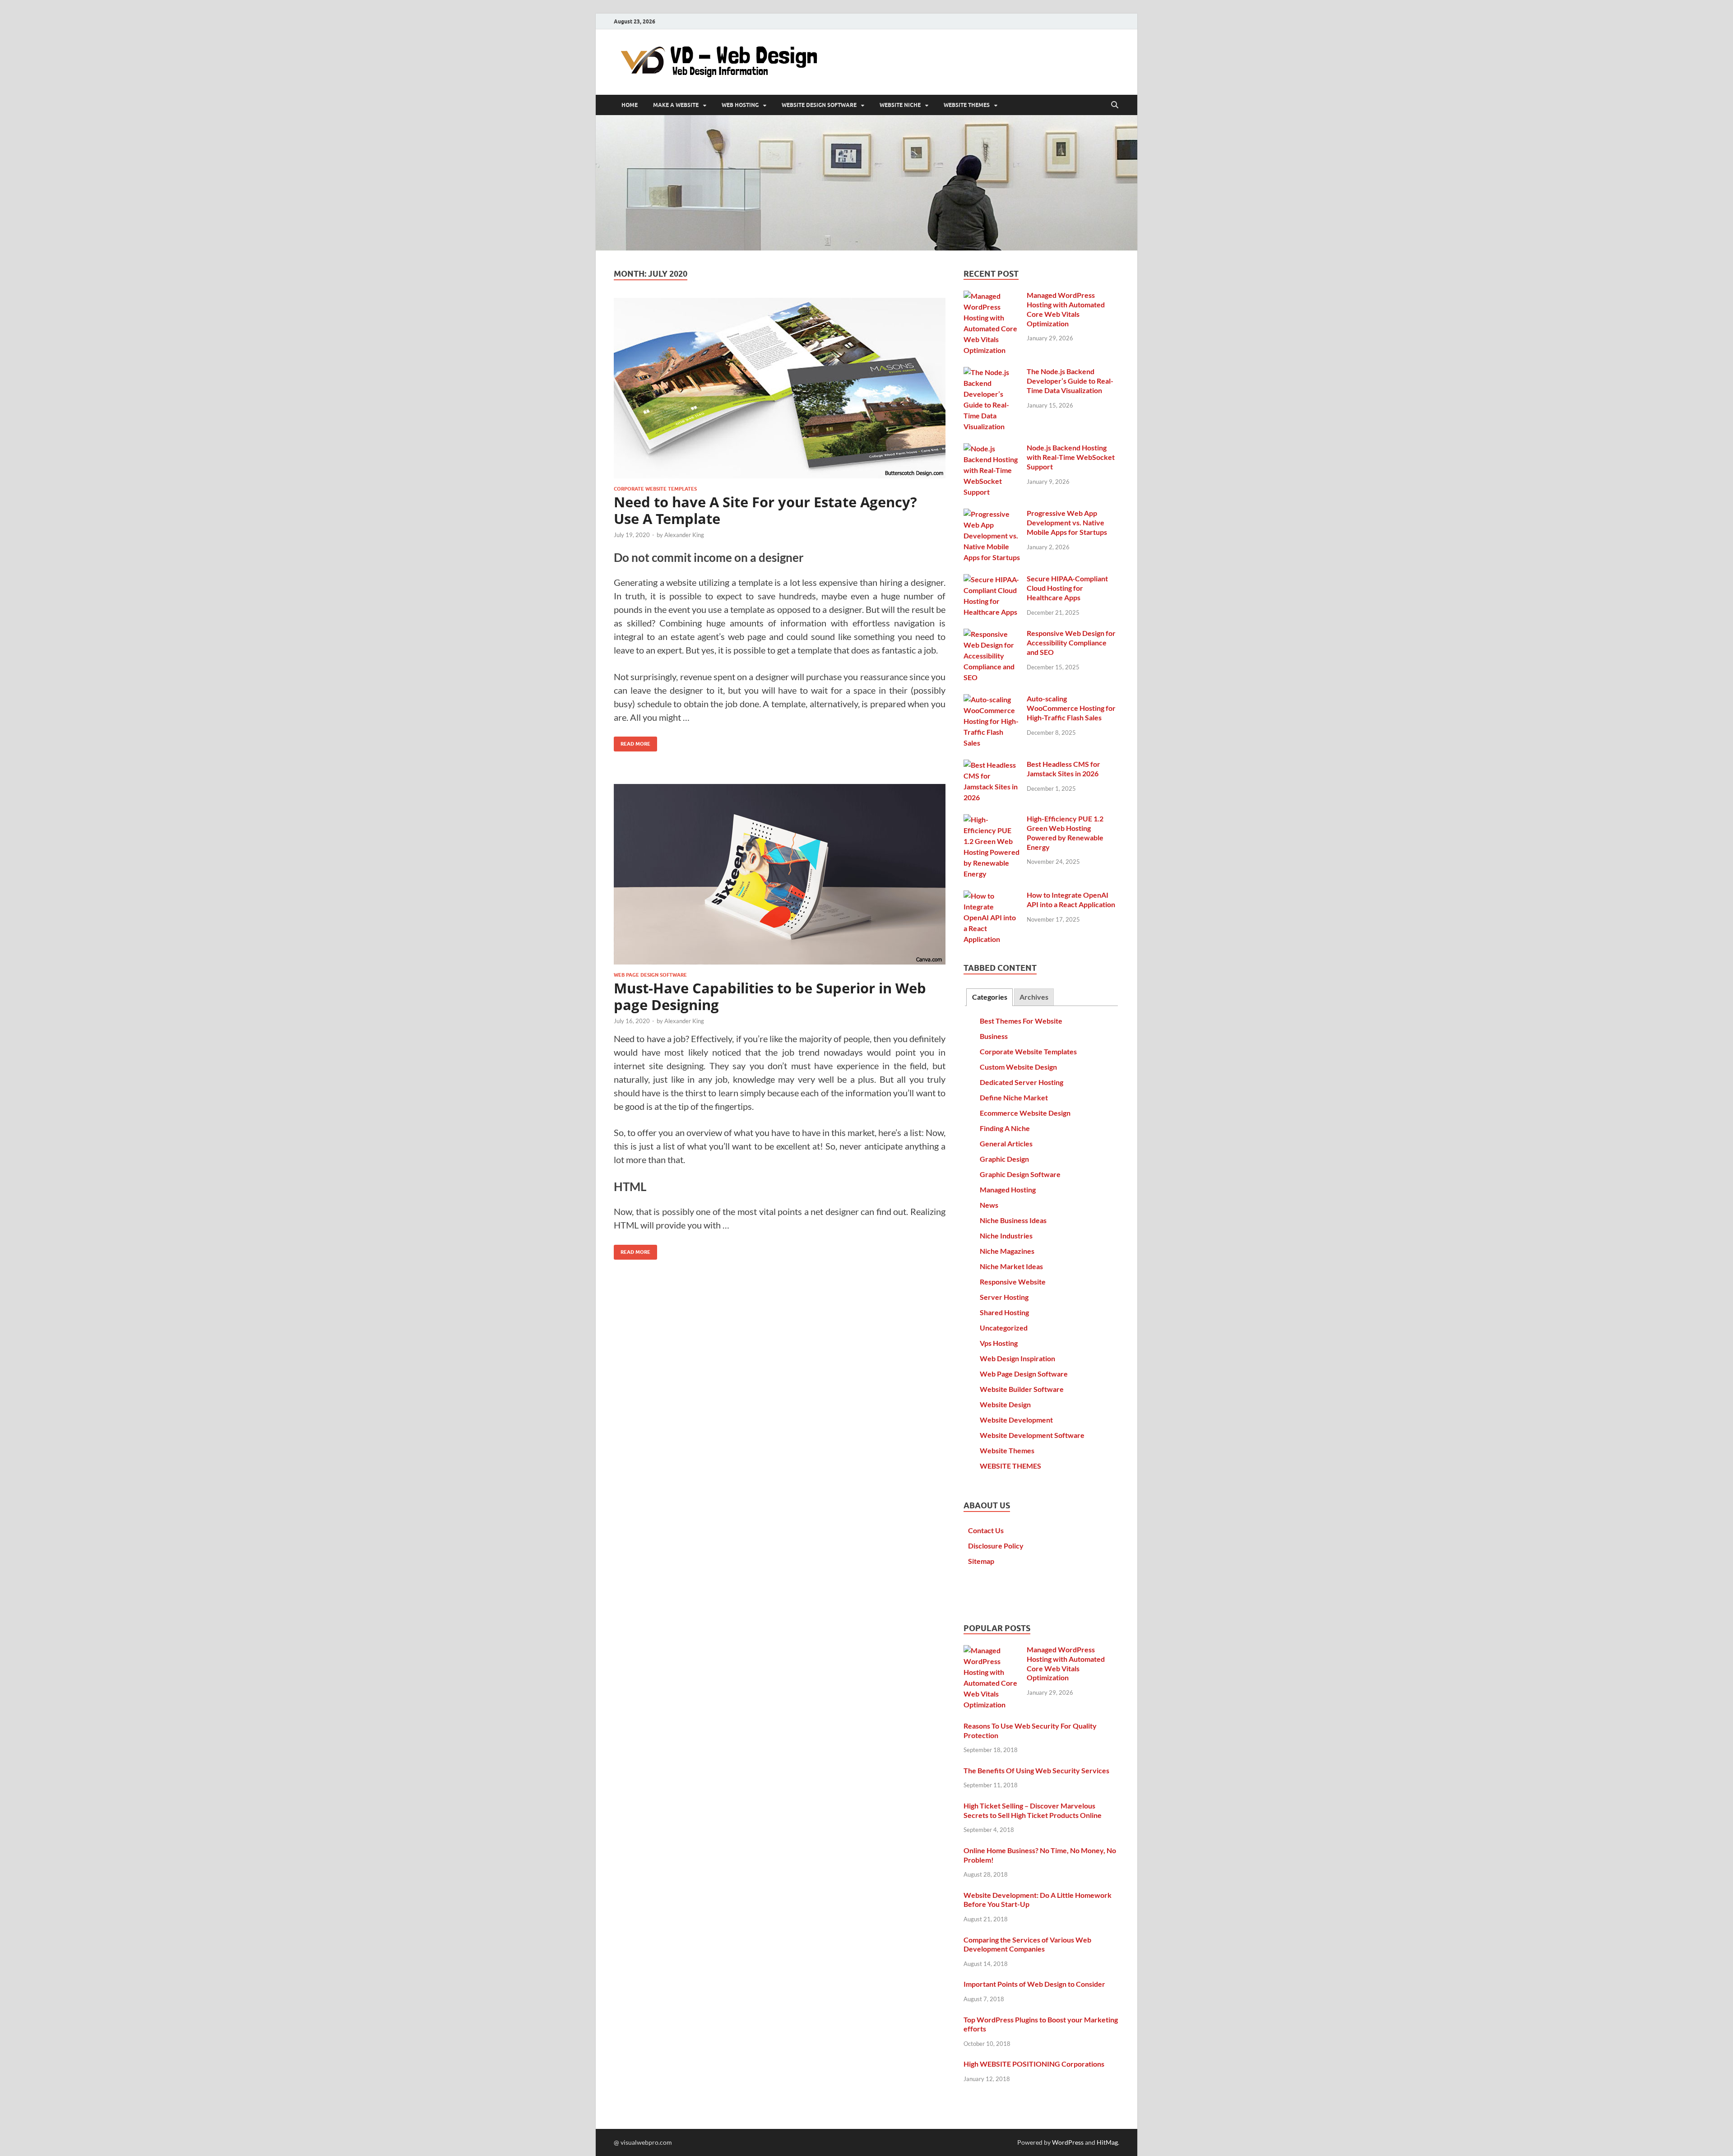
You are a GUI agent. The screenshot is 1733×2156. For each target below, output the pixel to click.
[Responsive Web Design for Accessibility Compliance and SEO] (992, 634)
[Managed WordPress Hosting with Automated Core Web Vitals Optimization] (992, 296)
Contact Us (986, 1530)
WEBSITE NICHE (900, 105)
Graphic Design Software (1020, 1174)
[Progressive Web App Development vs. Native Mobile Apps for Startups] (992, 514)
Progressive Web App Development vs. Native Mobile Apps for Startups (1067, 522)
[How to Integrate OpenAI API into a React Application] (992, 896)
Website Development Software (1032, 1435)
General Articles (1006, 1143)
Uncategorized (1004, 1328)
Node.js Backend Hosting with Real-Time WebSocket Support (1071, 457)
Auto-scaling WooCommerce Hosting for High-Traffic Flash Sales (1071, 708)
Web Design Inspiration (1017, 1358)
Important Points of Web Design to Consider (1034, 1984)
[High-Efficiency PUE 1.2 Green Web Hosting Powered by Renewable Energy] (992, 819)
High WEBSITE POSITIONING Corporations (1034, 2064)
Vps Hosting (999, 1343)
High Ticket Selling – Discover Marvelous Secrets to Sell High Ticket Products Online (1033, 1810)
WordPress (1068, 2142)
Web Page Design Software (650, 975)
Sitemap (981, 1561)
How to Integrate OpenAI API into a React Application (1071, 899)
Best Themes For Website (1021, 1021)
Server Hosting (1004, 1297)
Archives (1034, 997)
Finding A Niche (1005, 1128)
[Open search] (1115, 105)
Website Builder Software (1022, 1389)
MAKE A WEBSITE (676, 105)
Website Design (1005, 1404)
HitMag (1107, 2142)
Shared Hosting (1004, 1312)
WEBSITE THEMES (967, 105)
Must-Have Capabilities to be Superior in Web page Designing (770, 996)
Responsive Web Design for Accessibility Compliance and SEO (1071, 642)
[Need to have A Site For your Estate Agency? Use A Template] (780, 388)
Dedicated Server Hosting (1022, 1082)
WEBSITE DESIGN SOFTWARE (819, 105)
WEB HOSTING (740, 105)
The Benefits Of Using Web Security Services (1036, 1770)
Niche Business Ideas (1013, 1220)
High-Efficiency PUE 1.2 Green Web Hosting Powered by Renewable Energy (1065, 832)
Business (994, 1036)
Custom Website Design (1018, 1067)
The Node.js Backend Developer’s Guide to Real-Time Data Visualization (1070, 381)
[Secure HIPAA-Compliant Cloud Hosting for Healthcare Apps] (992, 579)
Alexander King (684, 535)
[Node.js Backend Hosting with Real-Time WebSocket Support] (992, 448)
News (989, 1205)
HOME (630, 105)
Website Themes (1007, 1450)
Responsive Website (1013, 1282)
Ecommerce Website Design (1025, 1113)
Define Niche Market (1014, 1097)
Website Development (1016, 1420)
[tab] (989, 997)
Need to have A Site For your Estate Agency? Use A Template (765, 510)
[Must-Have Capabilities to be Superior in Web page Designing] (780, 874)
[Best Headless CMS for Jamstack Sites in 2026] (992, 765)
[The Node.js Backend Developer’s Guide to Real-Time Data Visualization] (992, 372)
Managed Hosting (1008, 1189)
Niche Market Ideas (1011, 1266)
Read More (632, 742)
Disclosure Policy (996, 1546)
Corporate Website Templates (655, 489)
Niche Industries (1006, 1236)
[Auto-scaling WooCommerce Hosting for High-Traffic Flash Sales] (992, 699)
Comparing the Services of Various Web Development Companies (1027, 1944)
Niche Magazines (1007, 1251)
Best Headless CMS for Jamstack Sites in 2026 (1063, 769)
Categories (990, 997)
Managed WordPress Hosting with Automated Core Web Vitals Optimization (1066, 309)
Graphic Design (1004, 1159)
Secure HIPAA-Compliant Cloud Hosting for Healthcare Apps (1067, 588)
